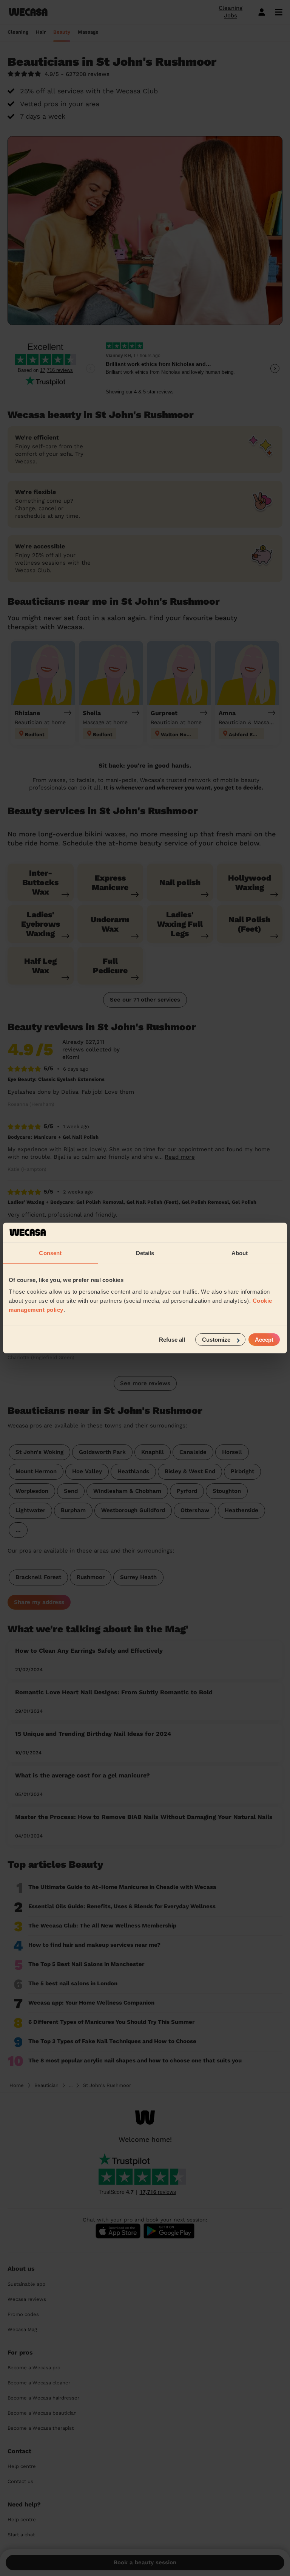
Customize (216, 1340)
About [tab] (240, 1253)
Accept (264, 1340)
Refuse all (172, 1340)
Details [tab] (145, 1253)
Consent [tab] (50, 1253)
